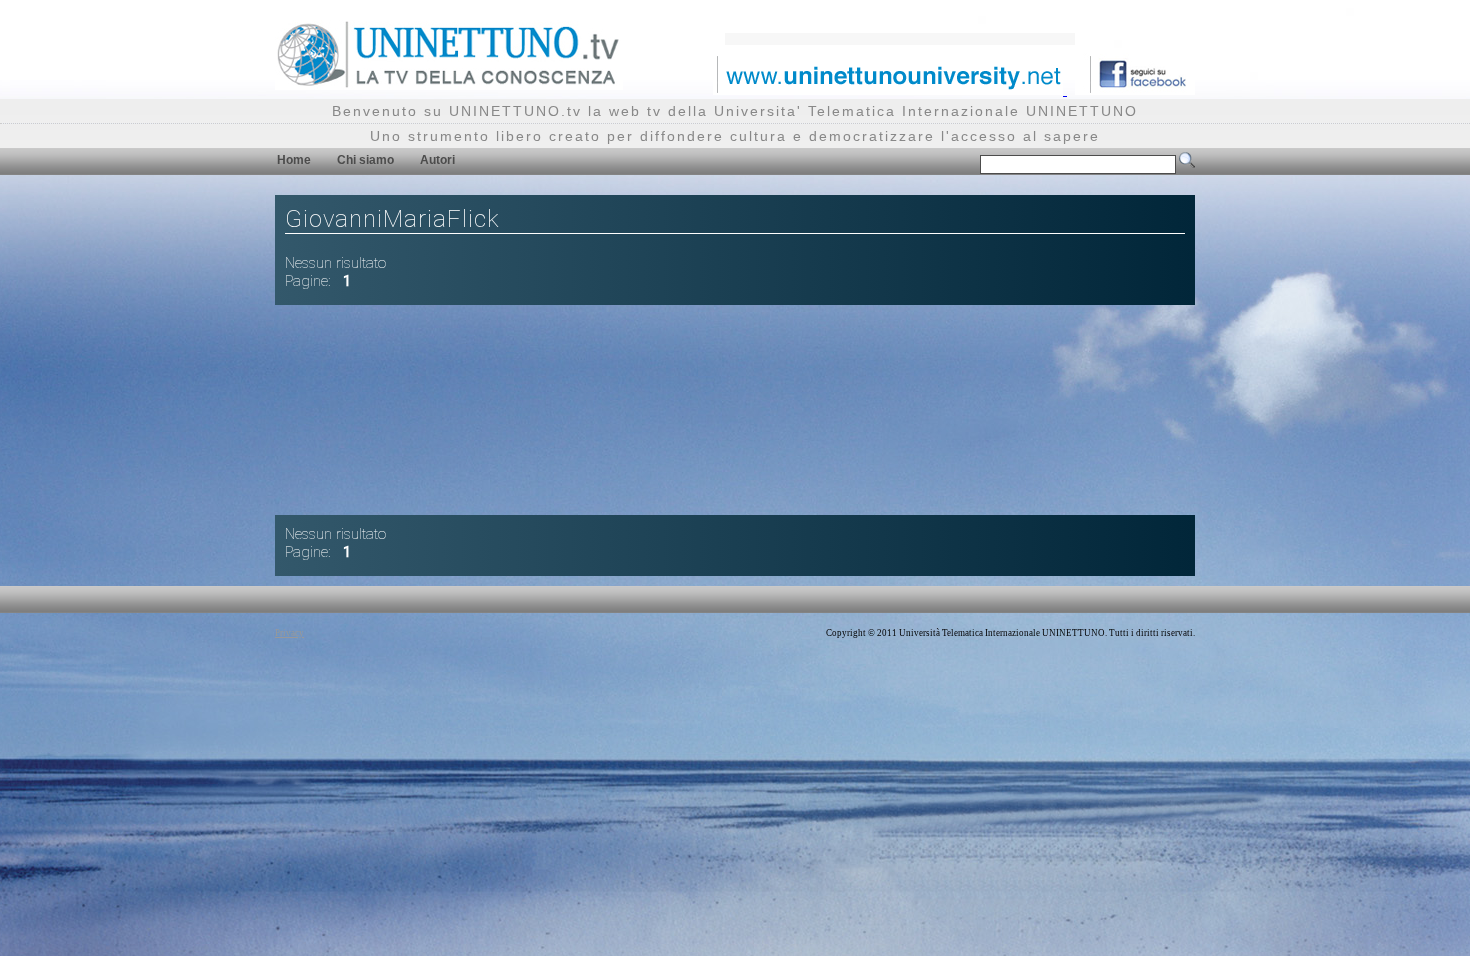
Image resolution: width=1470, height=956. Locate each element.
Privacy (289, 633)
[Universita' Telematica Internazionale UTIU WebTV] (449, 84)
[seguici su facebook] (1135, 89)
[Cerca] (1187, 164)
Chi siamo (365, 160)
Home (294, 160)
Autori (437, 160)
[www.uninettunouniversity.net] (890, 89)
